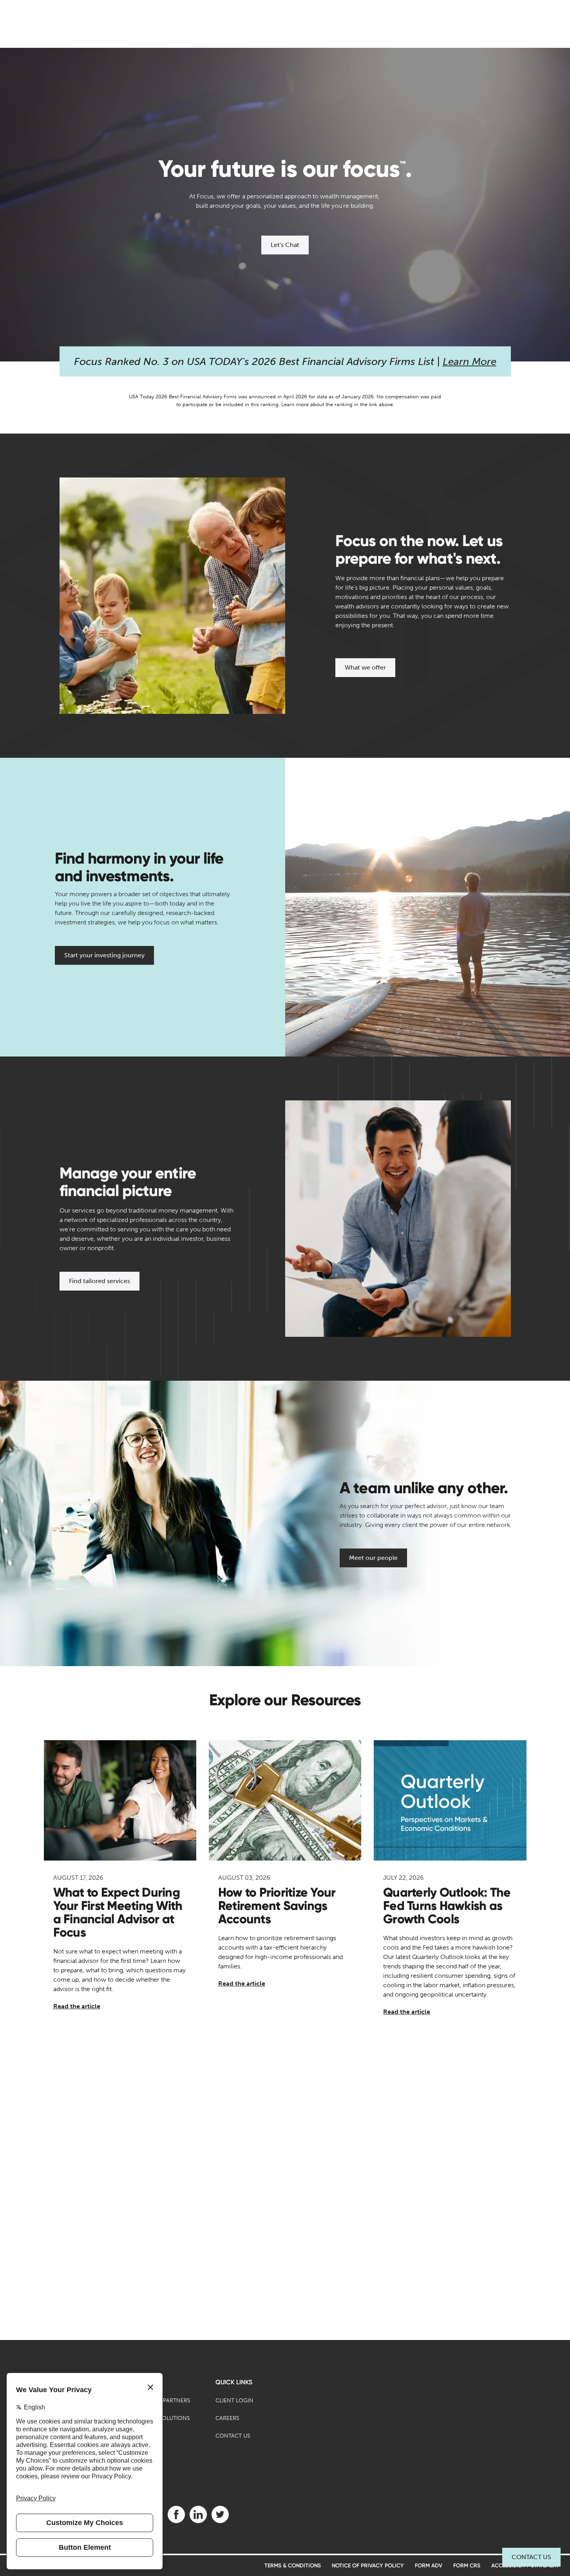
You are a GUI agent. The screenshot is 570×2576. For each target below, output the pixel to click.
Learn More (470, 362)
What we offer (365, 667)
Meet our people (373, 1558)
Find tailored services (100, 1281)
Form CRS (467, 2566)
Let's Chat (285, 245)
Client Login (234, 2401)
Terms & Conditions (293, 2566)
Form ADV (429, 2566)
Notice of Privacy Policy (368, 2566)
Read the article (77, 2006)
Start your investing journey (104, 955)
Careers (227, 2418)
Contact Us (531, 2557)
